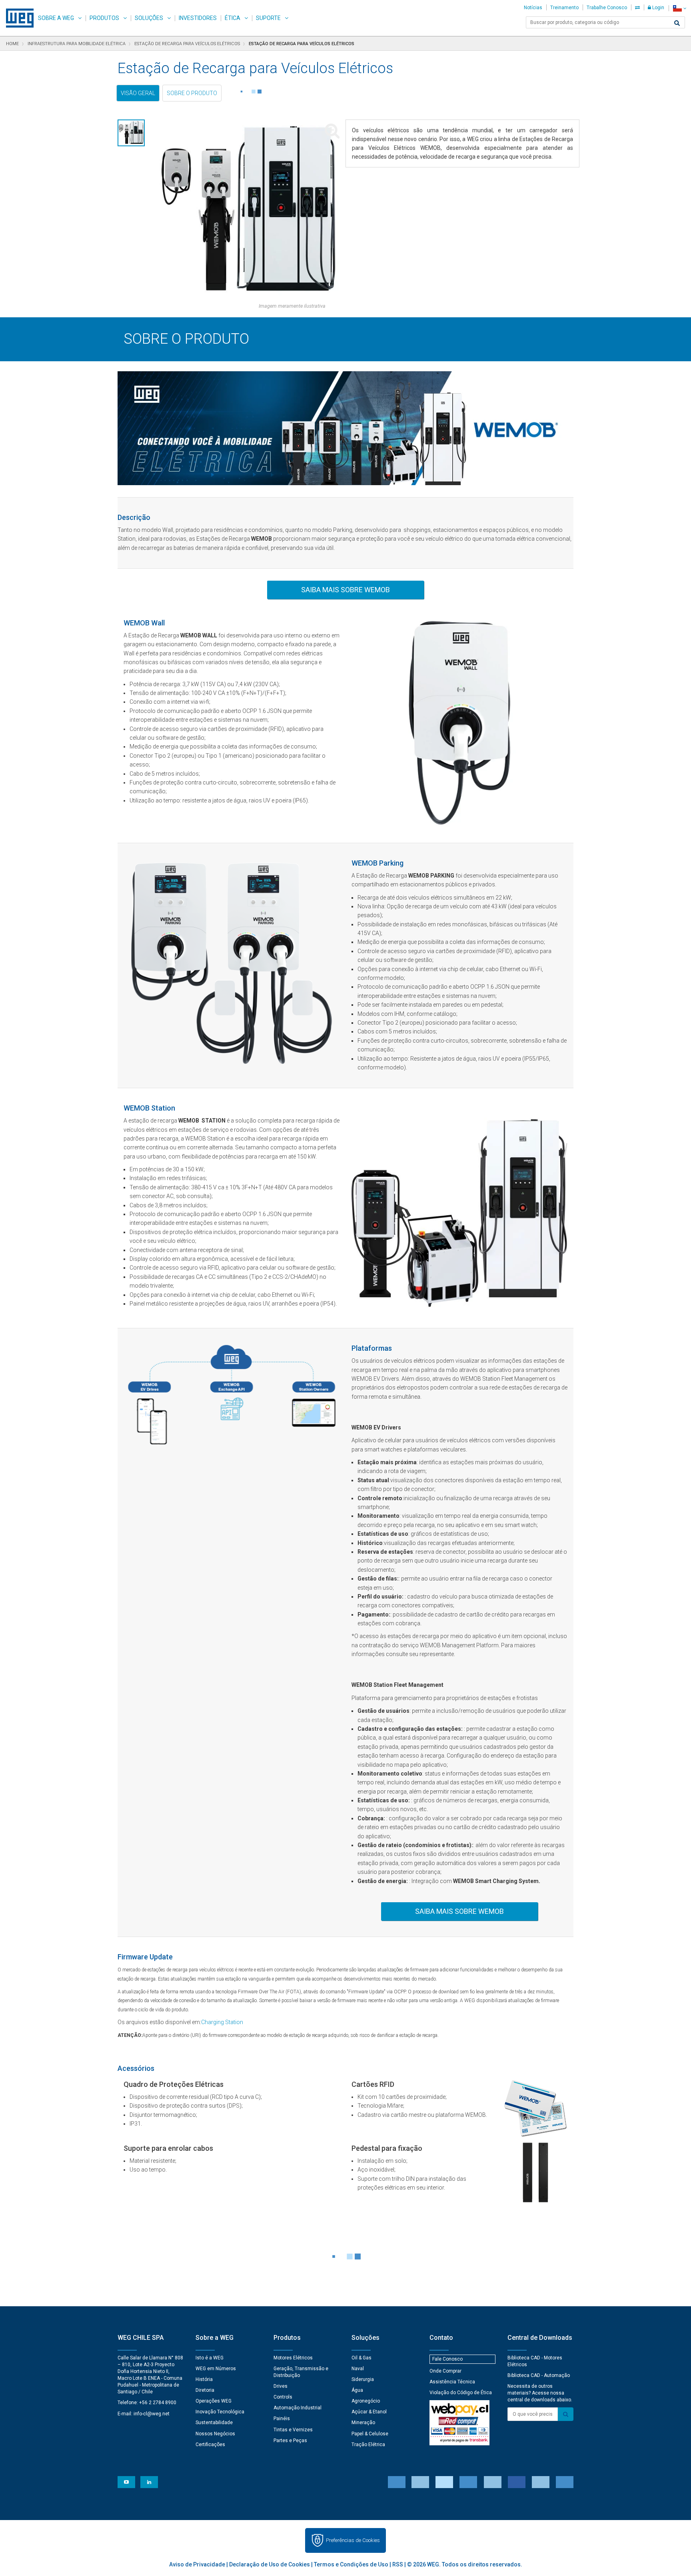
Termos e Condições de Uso (351, 2564)
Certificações (210, 2445)
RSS (398, 2564)
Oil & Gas (361, 2358)
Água (357, 2390)
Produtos (104, 18)
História (204, 2379)
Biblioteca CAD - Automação (539, 2375)
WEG (17, 18)
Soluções (149, 18)
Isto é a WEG (210, 2358)
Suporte (268, 18)
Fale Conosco (447, 2359)
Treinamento (564, 8)
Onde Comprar (445, 2371)
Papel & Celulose (370, 2434)
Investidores (198, 18)
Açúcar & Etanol (369, 2412)
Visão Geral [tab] (138, 93)
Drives (281, 2386)
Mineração (363, 2423)
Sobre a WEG (56, 18)
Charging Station (222, 2022)
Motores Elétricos (293, 2358)
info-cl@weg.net (152, 2414)
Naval (358, 2369)
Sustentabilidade (214, 2423)
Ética (233, 18)
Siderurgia (363, 2379)
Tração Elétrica (368, 2445)
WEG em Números (216, 2369)
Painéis (282, 2419)
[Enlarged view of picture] (248, 211)
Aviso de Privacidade (197, 2564)
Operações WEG (214, 2401)
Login (658, 8)
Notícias (533, 8)
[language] (680, 8)
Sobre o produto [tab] (192, 93)
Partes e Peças (290, 2441)
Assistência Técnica (452, 2382)
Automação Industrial (298, 2408)
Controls (283, 2397)
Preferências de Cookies (353, 2540)
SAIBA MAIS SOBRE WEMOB (345, 590)
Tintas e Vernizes (293, 2430)
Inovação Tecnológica (220, 2412)
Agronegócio (366, 2401)
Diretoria (205, 2390)
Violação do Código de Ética (461, 2393)
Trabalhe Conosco (607, 8)
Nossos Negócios (215, 2434)
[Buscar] (677, 23)
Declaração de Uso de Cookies (270, 2564)
